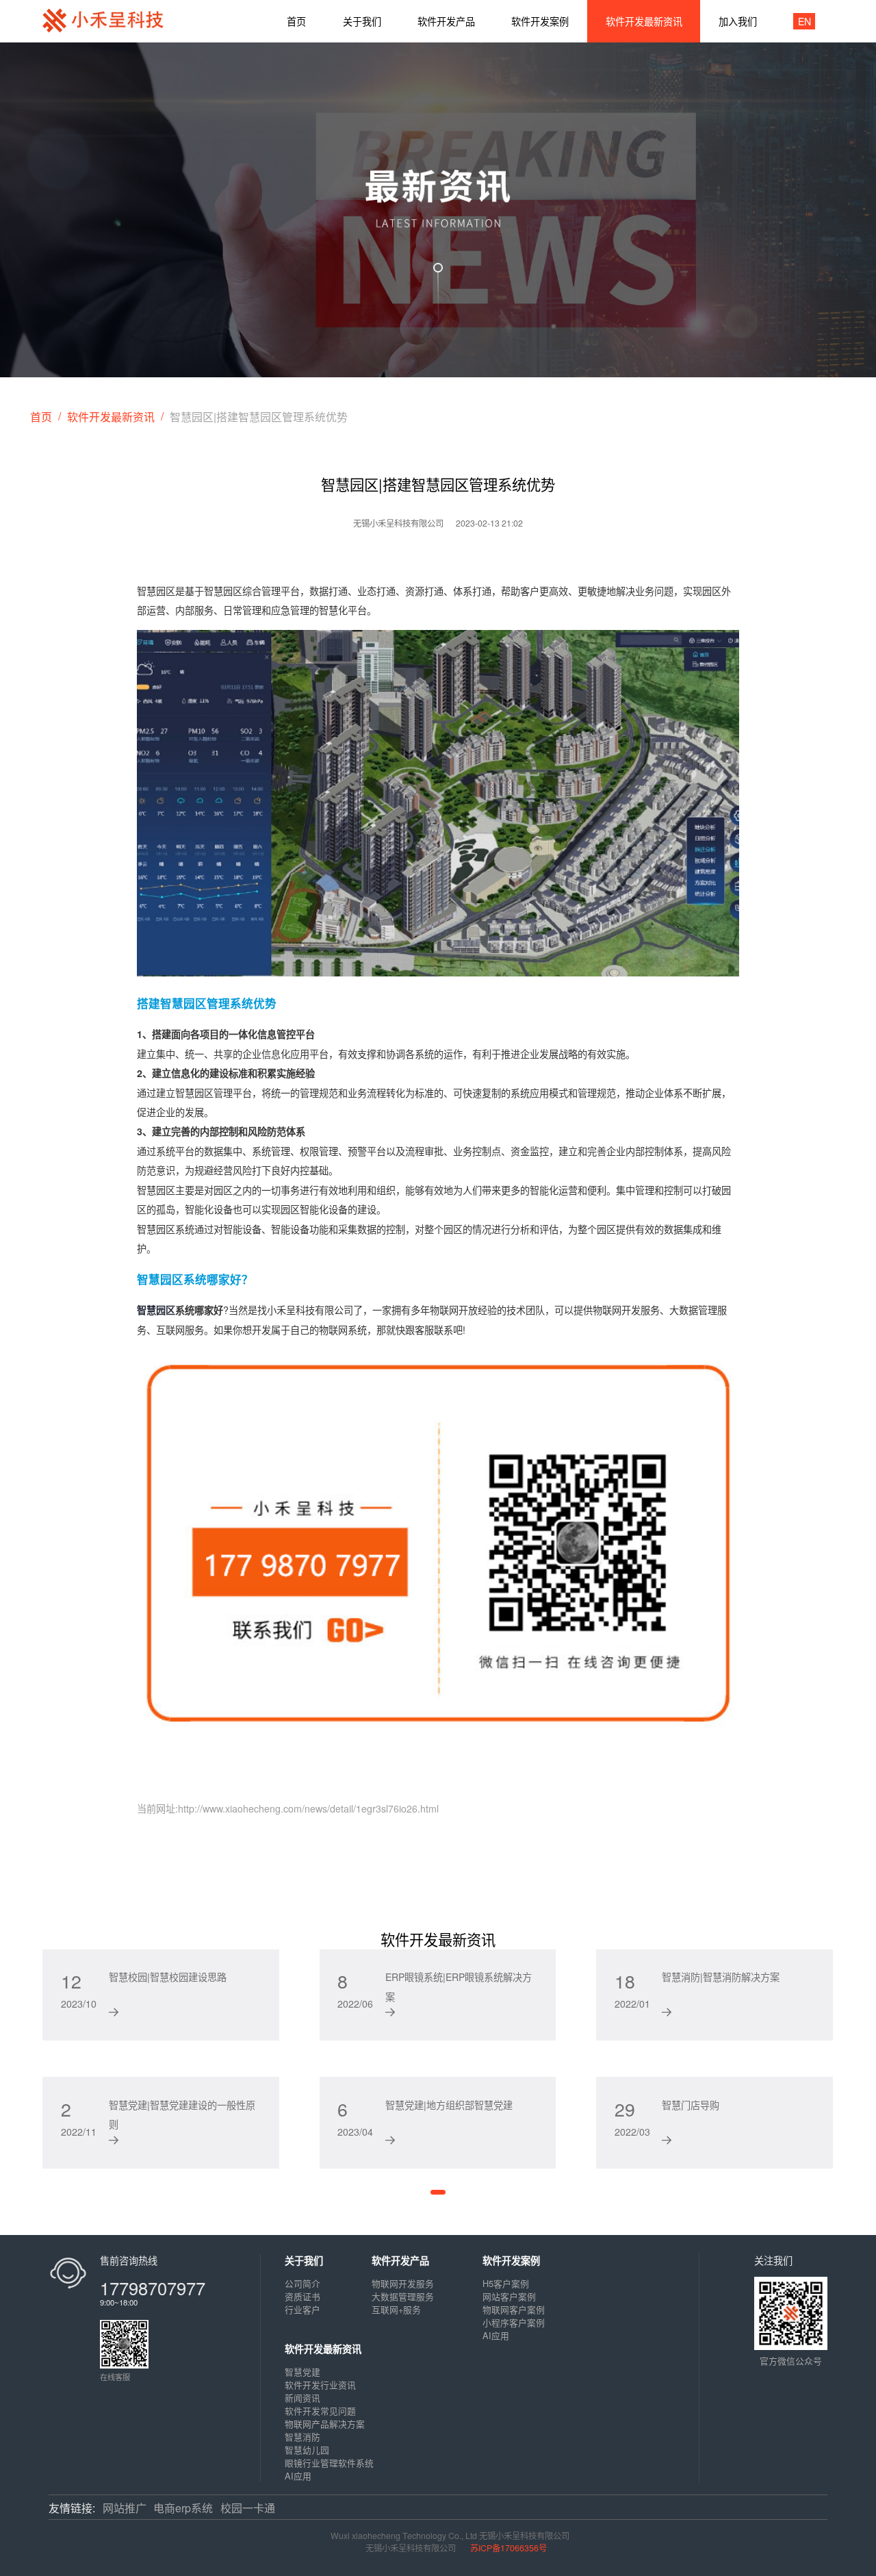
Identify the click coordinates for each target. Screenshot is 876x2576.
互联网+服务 (396, 2309)
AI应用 (496, 2335)
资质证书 (302, 2296)
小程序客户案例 (514, 2322)
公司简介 (302, 2283)
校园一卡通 (248, 2508)
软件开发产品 (400, 2260)
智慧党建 (302, 2372)
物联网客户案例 (514, 2309)
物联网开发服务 (403, 2283)
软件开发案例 (511, 2260)
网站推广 (125, 2508)
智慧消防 (302, 2437)
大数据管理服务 (403, 2296)
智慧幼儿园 (307, 2450)
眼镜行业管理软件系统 (329, 2463)
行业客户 (302, 2309)
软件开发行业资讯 (320, 2385)
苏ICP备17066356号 (508, 2548)
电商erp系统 (183, 2508)
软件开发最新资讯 (111, 417)
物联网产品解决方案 (325, 2424)
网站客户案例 (509, 2296)
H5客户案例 (506, 2283)
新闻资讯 (302, 2398)
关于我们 (304, 2260)
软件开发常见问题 (320, 2411)
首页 (41, 417)
